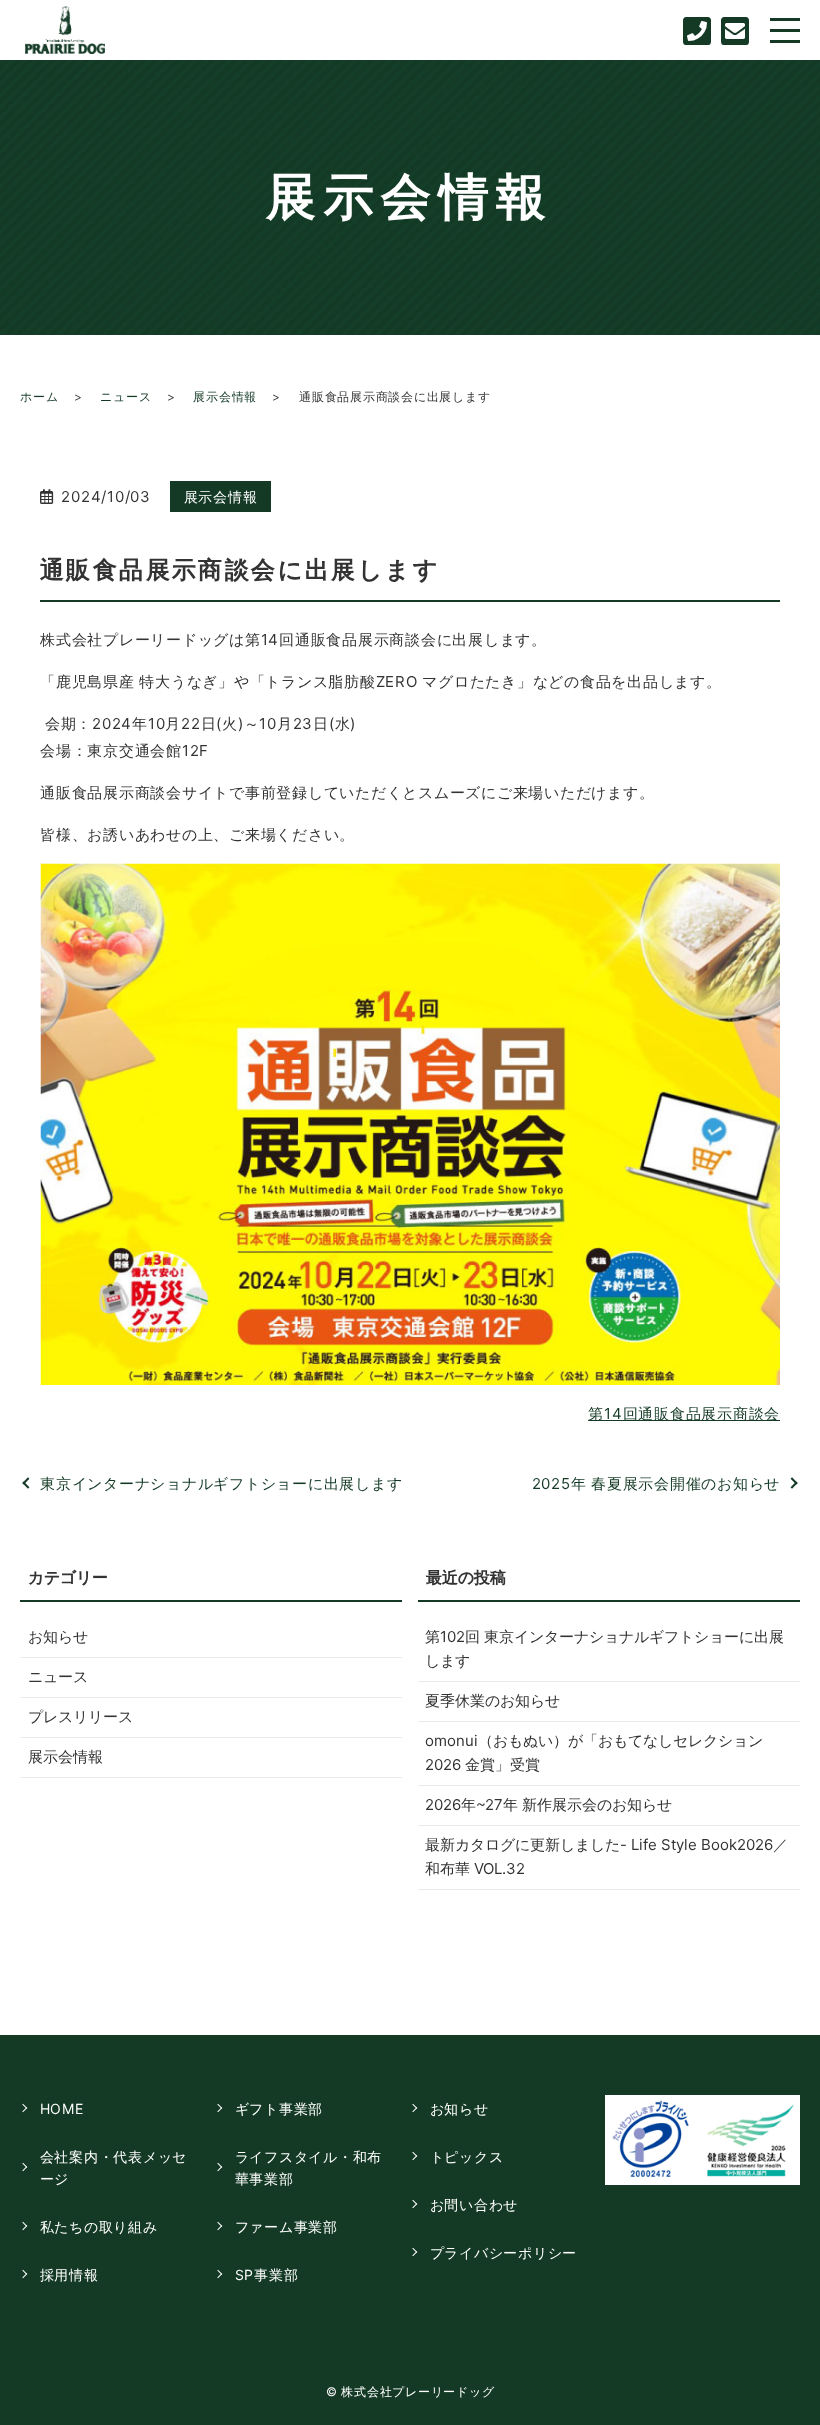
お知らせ (58, 1636)
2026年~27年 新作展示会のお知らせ (548, 1804)
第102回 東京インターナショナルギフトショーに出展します (604, 1648)
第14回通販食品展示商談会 (684, 1413)
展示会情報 (225, 396)
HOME (62, 2108)
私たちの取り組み (99, 2226)
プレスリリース (80, 1716)
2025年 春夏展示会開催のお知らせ (656, 1483)
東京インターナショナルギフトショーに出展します (221, 1483)
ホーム (39, 396)
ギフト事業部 (279, 2108)
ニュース (125, 396)
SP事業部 (267, 2274)
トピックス (467, 2156)
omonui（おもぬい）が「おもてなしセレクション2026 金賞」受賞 (594, 1752)
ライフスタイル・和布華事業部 (309, 2167)
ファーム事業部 (286, 2226)
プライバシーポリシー (504, 2252)
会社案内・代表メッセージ (114, 2167)
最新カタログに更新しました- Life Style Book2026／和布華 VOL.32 (606, 1856)
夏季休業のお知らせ (492, 1700)
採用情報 (69, 2274)
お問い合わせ (474, 2204)
